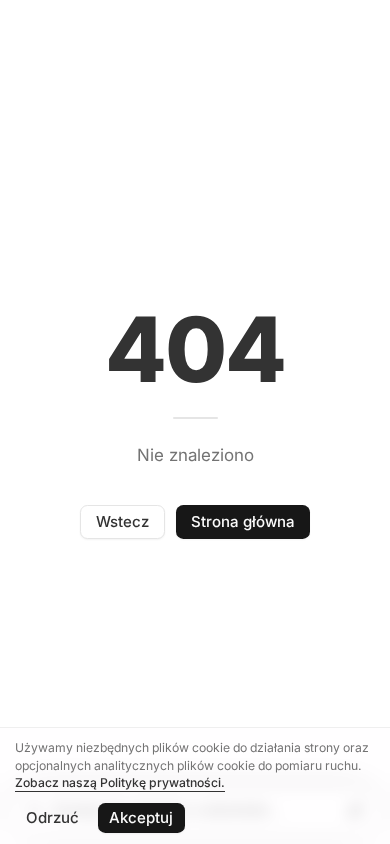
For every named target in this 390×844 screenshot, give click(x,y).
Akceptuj (141, 817)
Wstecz (122, 521)
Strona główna (243, 521)
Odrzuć (52, 817)
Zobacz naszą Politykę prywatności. (120, 782)
